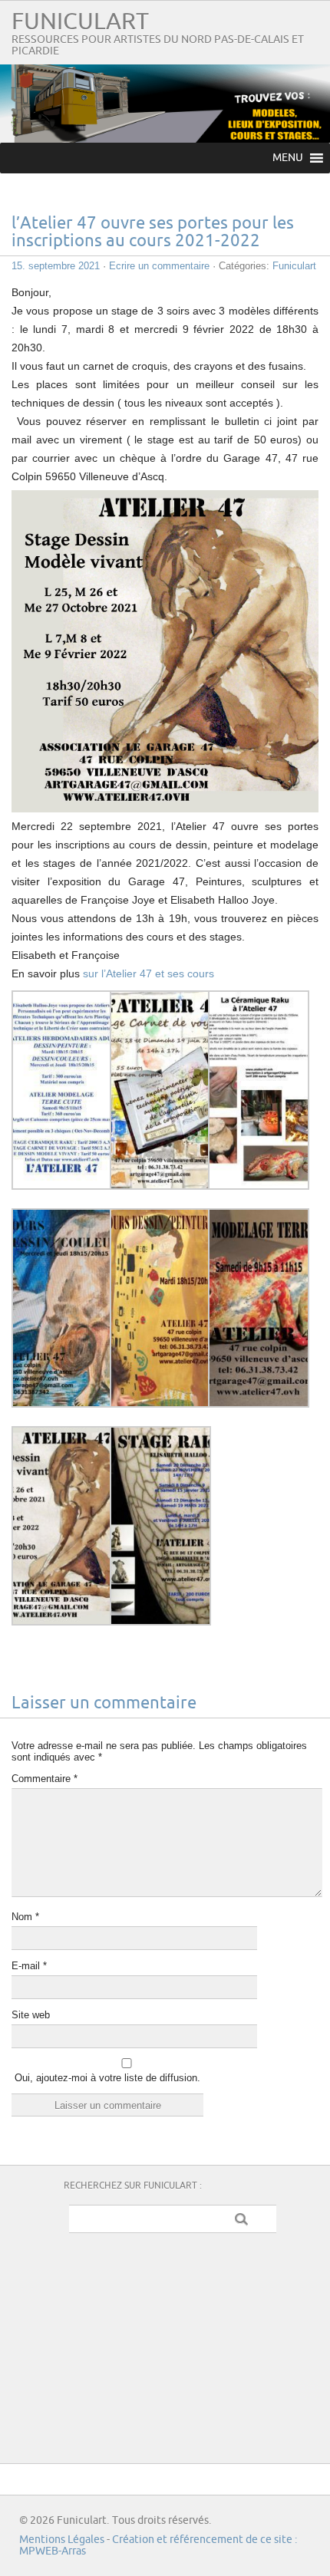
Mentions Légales (62, 2540)
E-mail (29, 1966)
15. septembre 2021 (56, 266)
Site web (31, 2015)
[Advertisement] (173, 2344)
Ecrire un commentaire (159, 266)
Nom (25, 1917)
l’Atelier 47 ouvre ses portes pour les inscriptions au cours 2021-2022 (153, 232)
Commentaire (45, 1779)
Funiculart (80, 22)
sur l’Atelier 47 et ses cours (148, 973)
